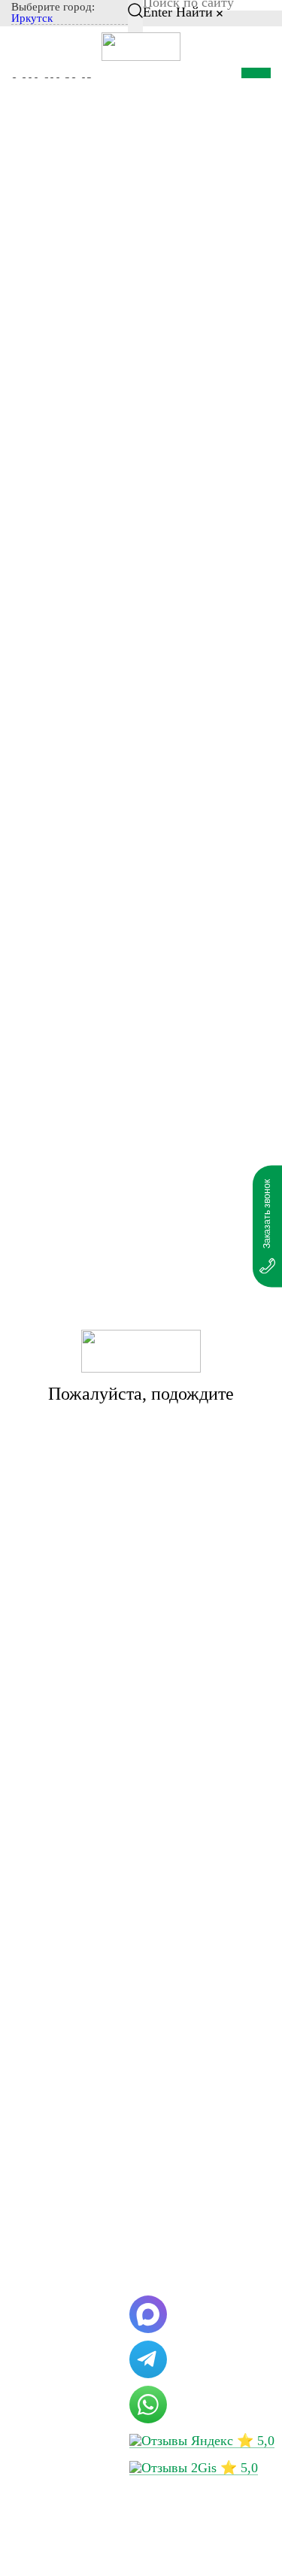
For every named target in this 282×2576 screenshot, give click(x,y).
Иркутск (32, 18)
